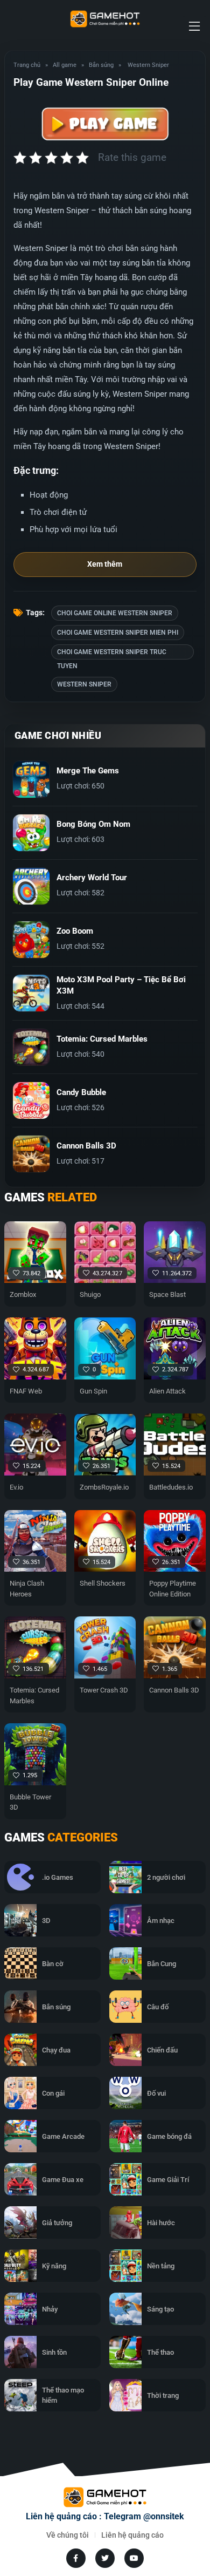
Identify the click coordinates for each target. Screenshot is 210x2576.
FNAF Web (26, 1391)
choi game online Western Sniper (115, 613)
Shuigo (90, 1294)
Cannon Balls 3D (174, 1690)
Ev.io (16, 1487)
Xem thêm (105, 564)
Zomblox (23, 1294)
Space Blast (167, 1294)
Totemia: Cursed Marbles (34, 1695)
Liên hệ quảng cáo (132, 2535)
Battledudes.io (171, 1487)
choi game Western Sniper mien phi (118, 633)
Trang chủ (27, 65)
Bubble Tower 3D (30, 1802)
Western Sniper (84, 684)
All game (65, 65)
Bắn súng (101, 65)
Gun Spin (93, 1391)
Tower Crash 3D (104, 1690)
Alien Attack (167, 1391)
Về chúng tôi (68, 2535)
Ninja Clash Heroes (27, 1589)
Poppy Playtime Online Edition (173, 1589)
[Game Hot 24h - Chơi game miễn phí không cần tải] (105, 19)
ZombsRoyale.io (104, 1487)
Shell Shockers (103, 1583)
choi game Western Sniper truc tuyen (112, 654)
